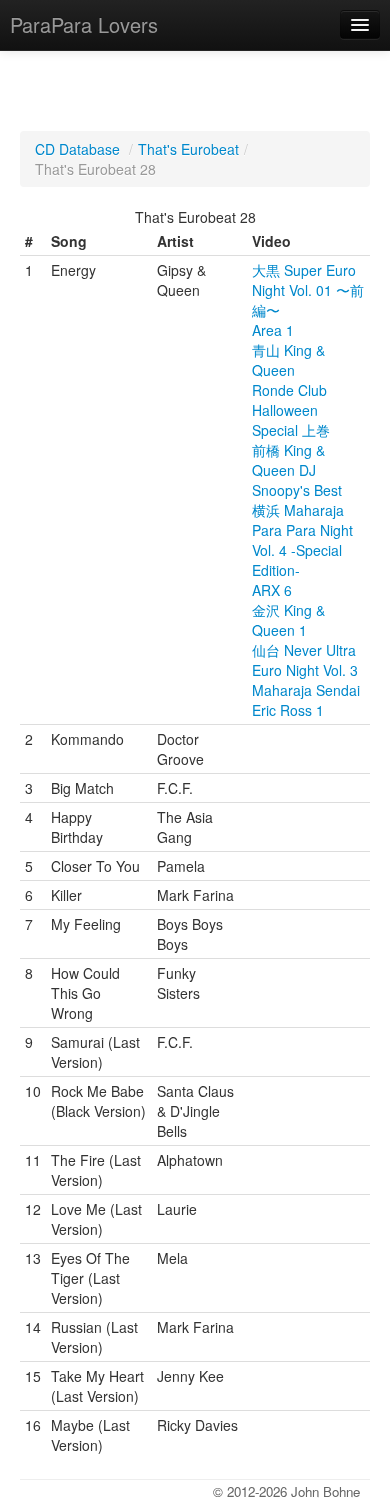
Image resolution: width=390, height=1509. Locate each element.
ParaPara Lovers (84, 24)
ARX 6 (272, 590)
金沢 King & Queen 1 (288, 620)
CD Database (77, 149)
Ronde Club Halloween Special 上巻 (291, 410)
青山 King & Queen (288, 360)
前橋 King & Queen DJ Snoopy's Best (297, 470)
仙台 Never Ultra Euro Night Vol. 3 (305, 660)
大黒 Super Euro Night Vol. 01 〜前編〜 (308, 290)
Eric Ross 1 (288, 710)
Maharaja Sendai (306, 690)
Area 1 (273, 330)
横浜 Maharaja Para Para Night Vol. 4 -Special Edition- (302, 540)
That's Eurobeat (188, 149)
